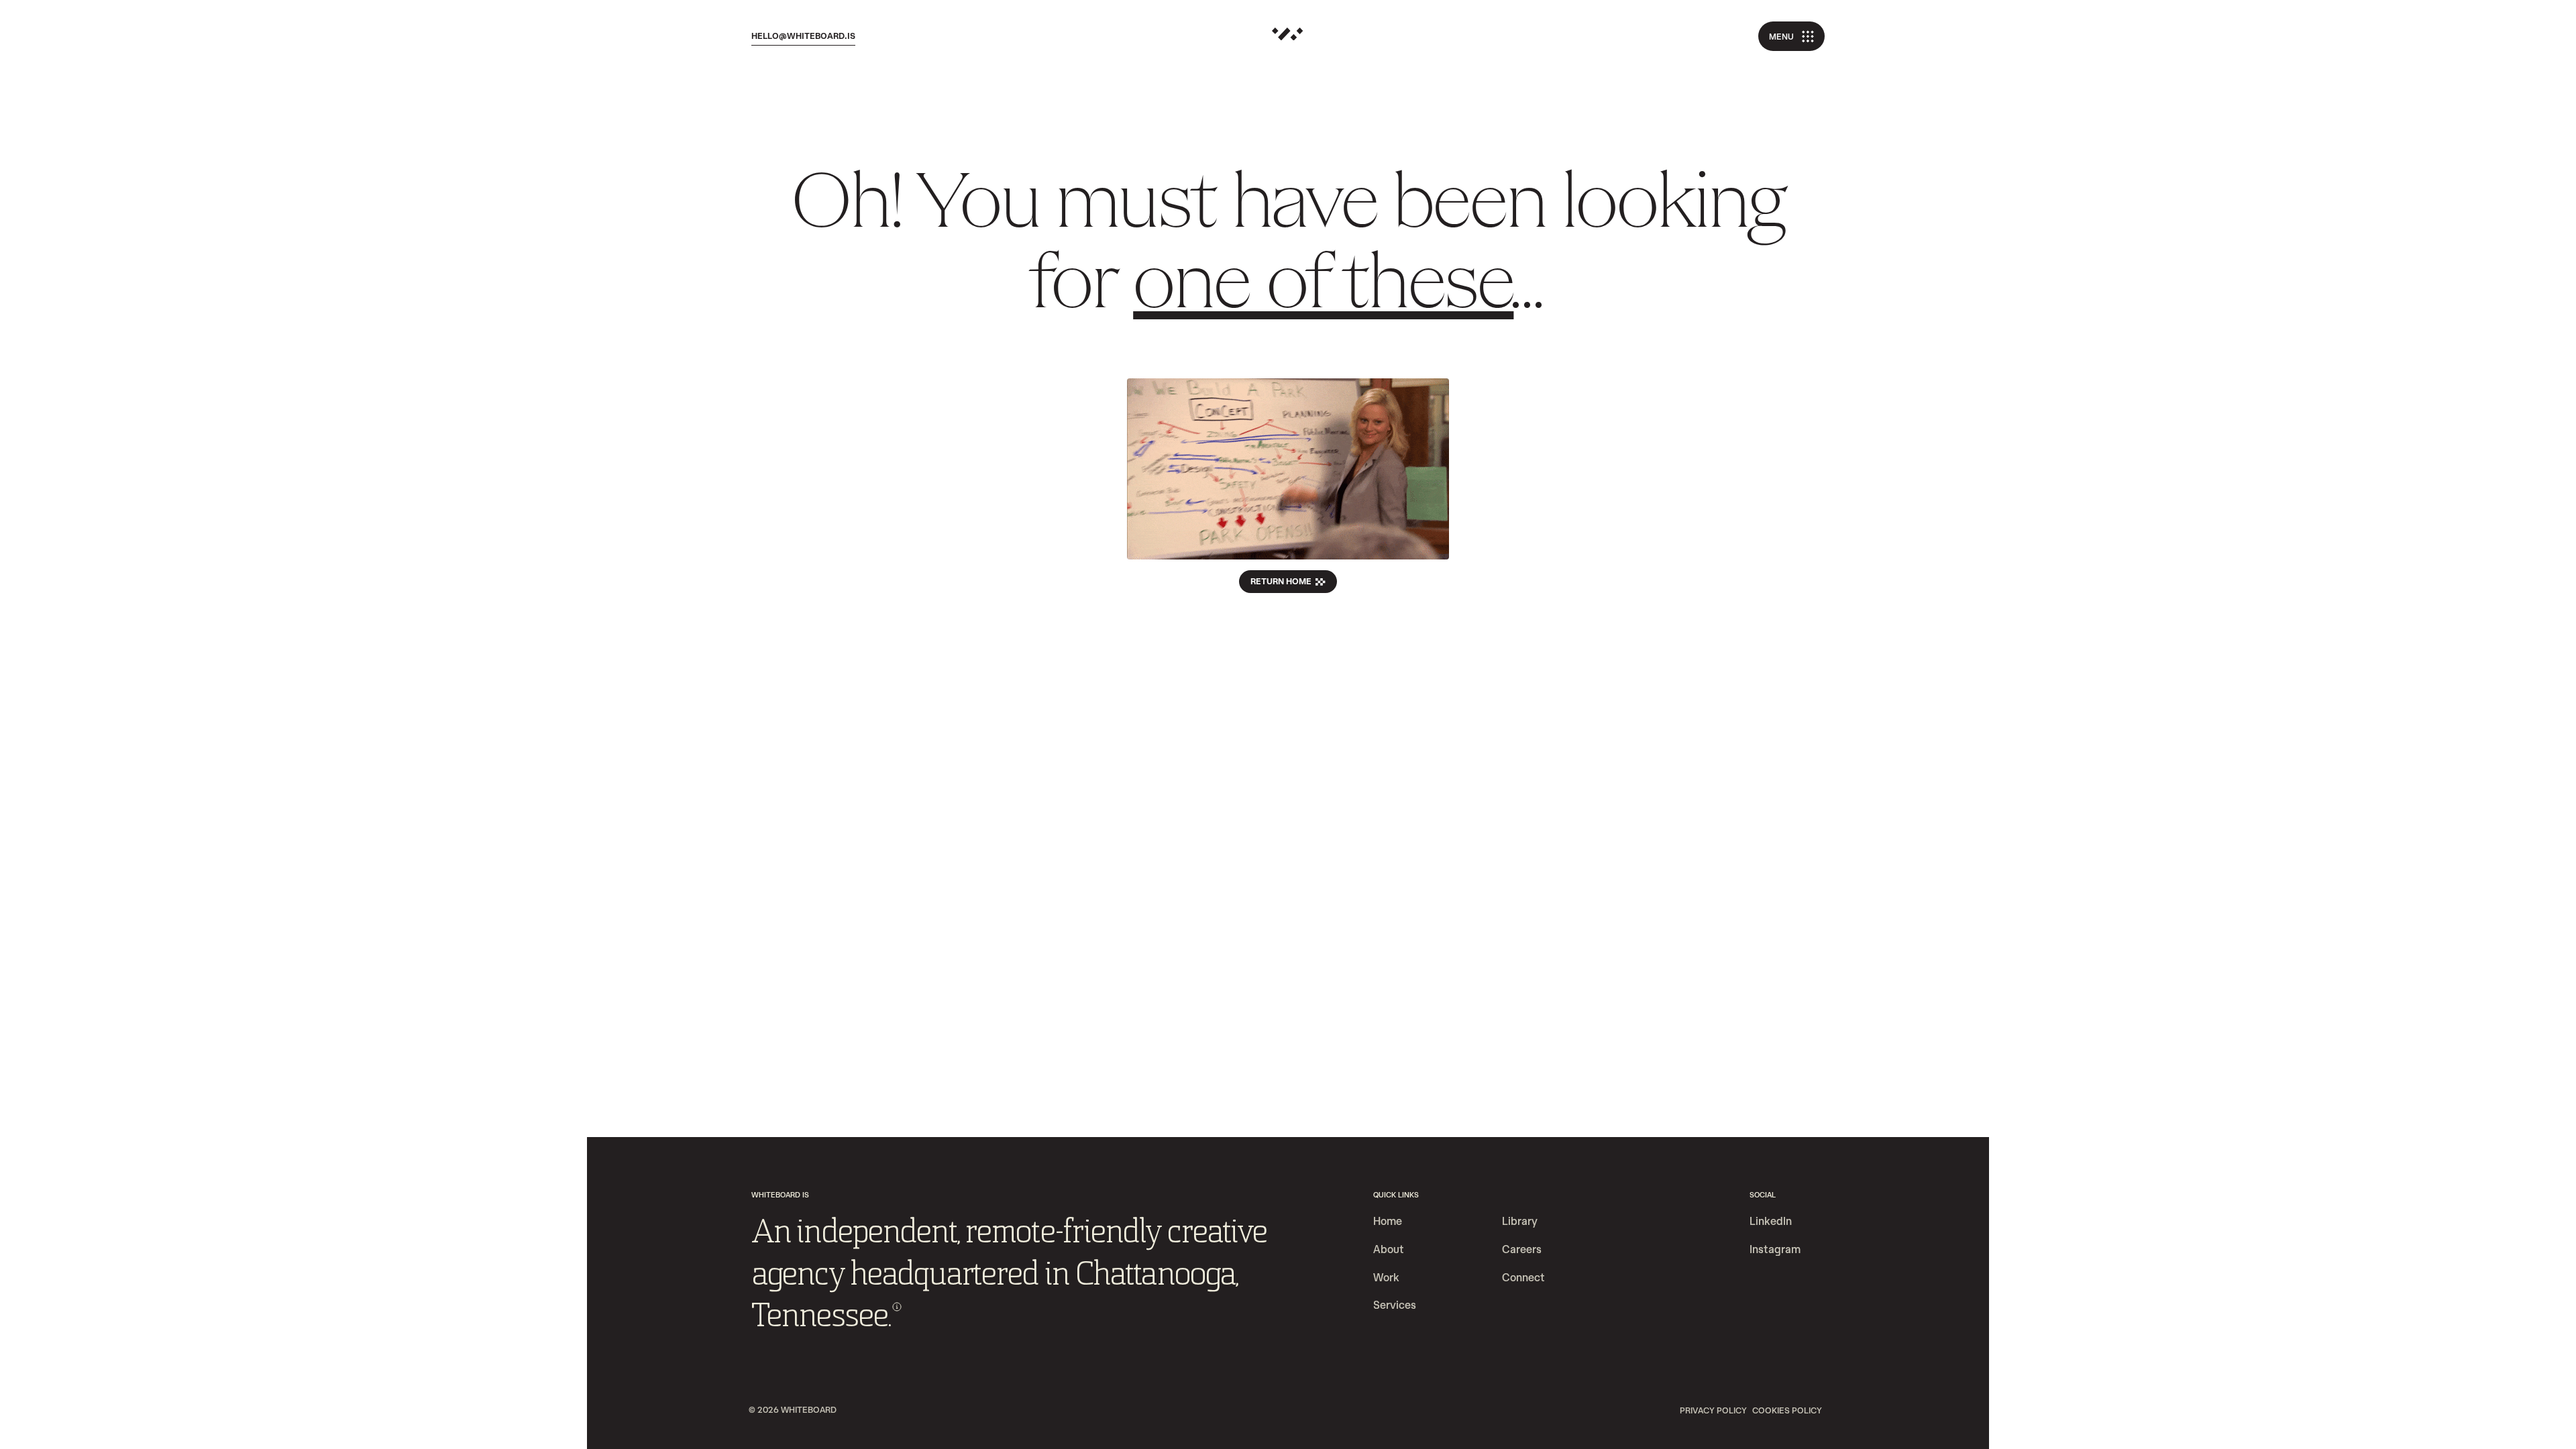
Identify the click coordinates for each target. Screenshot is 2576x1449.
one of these (1323, 287)
